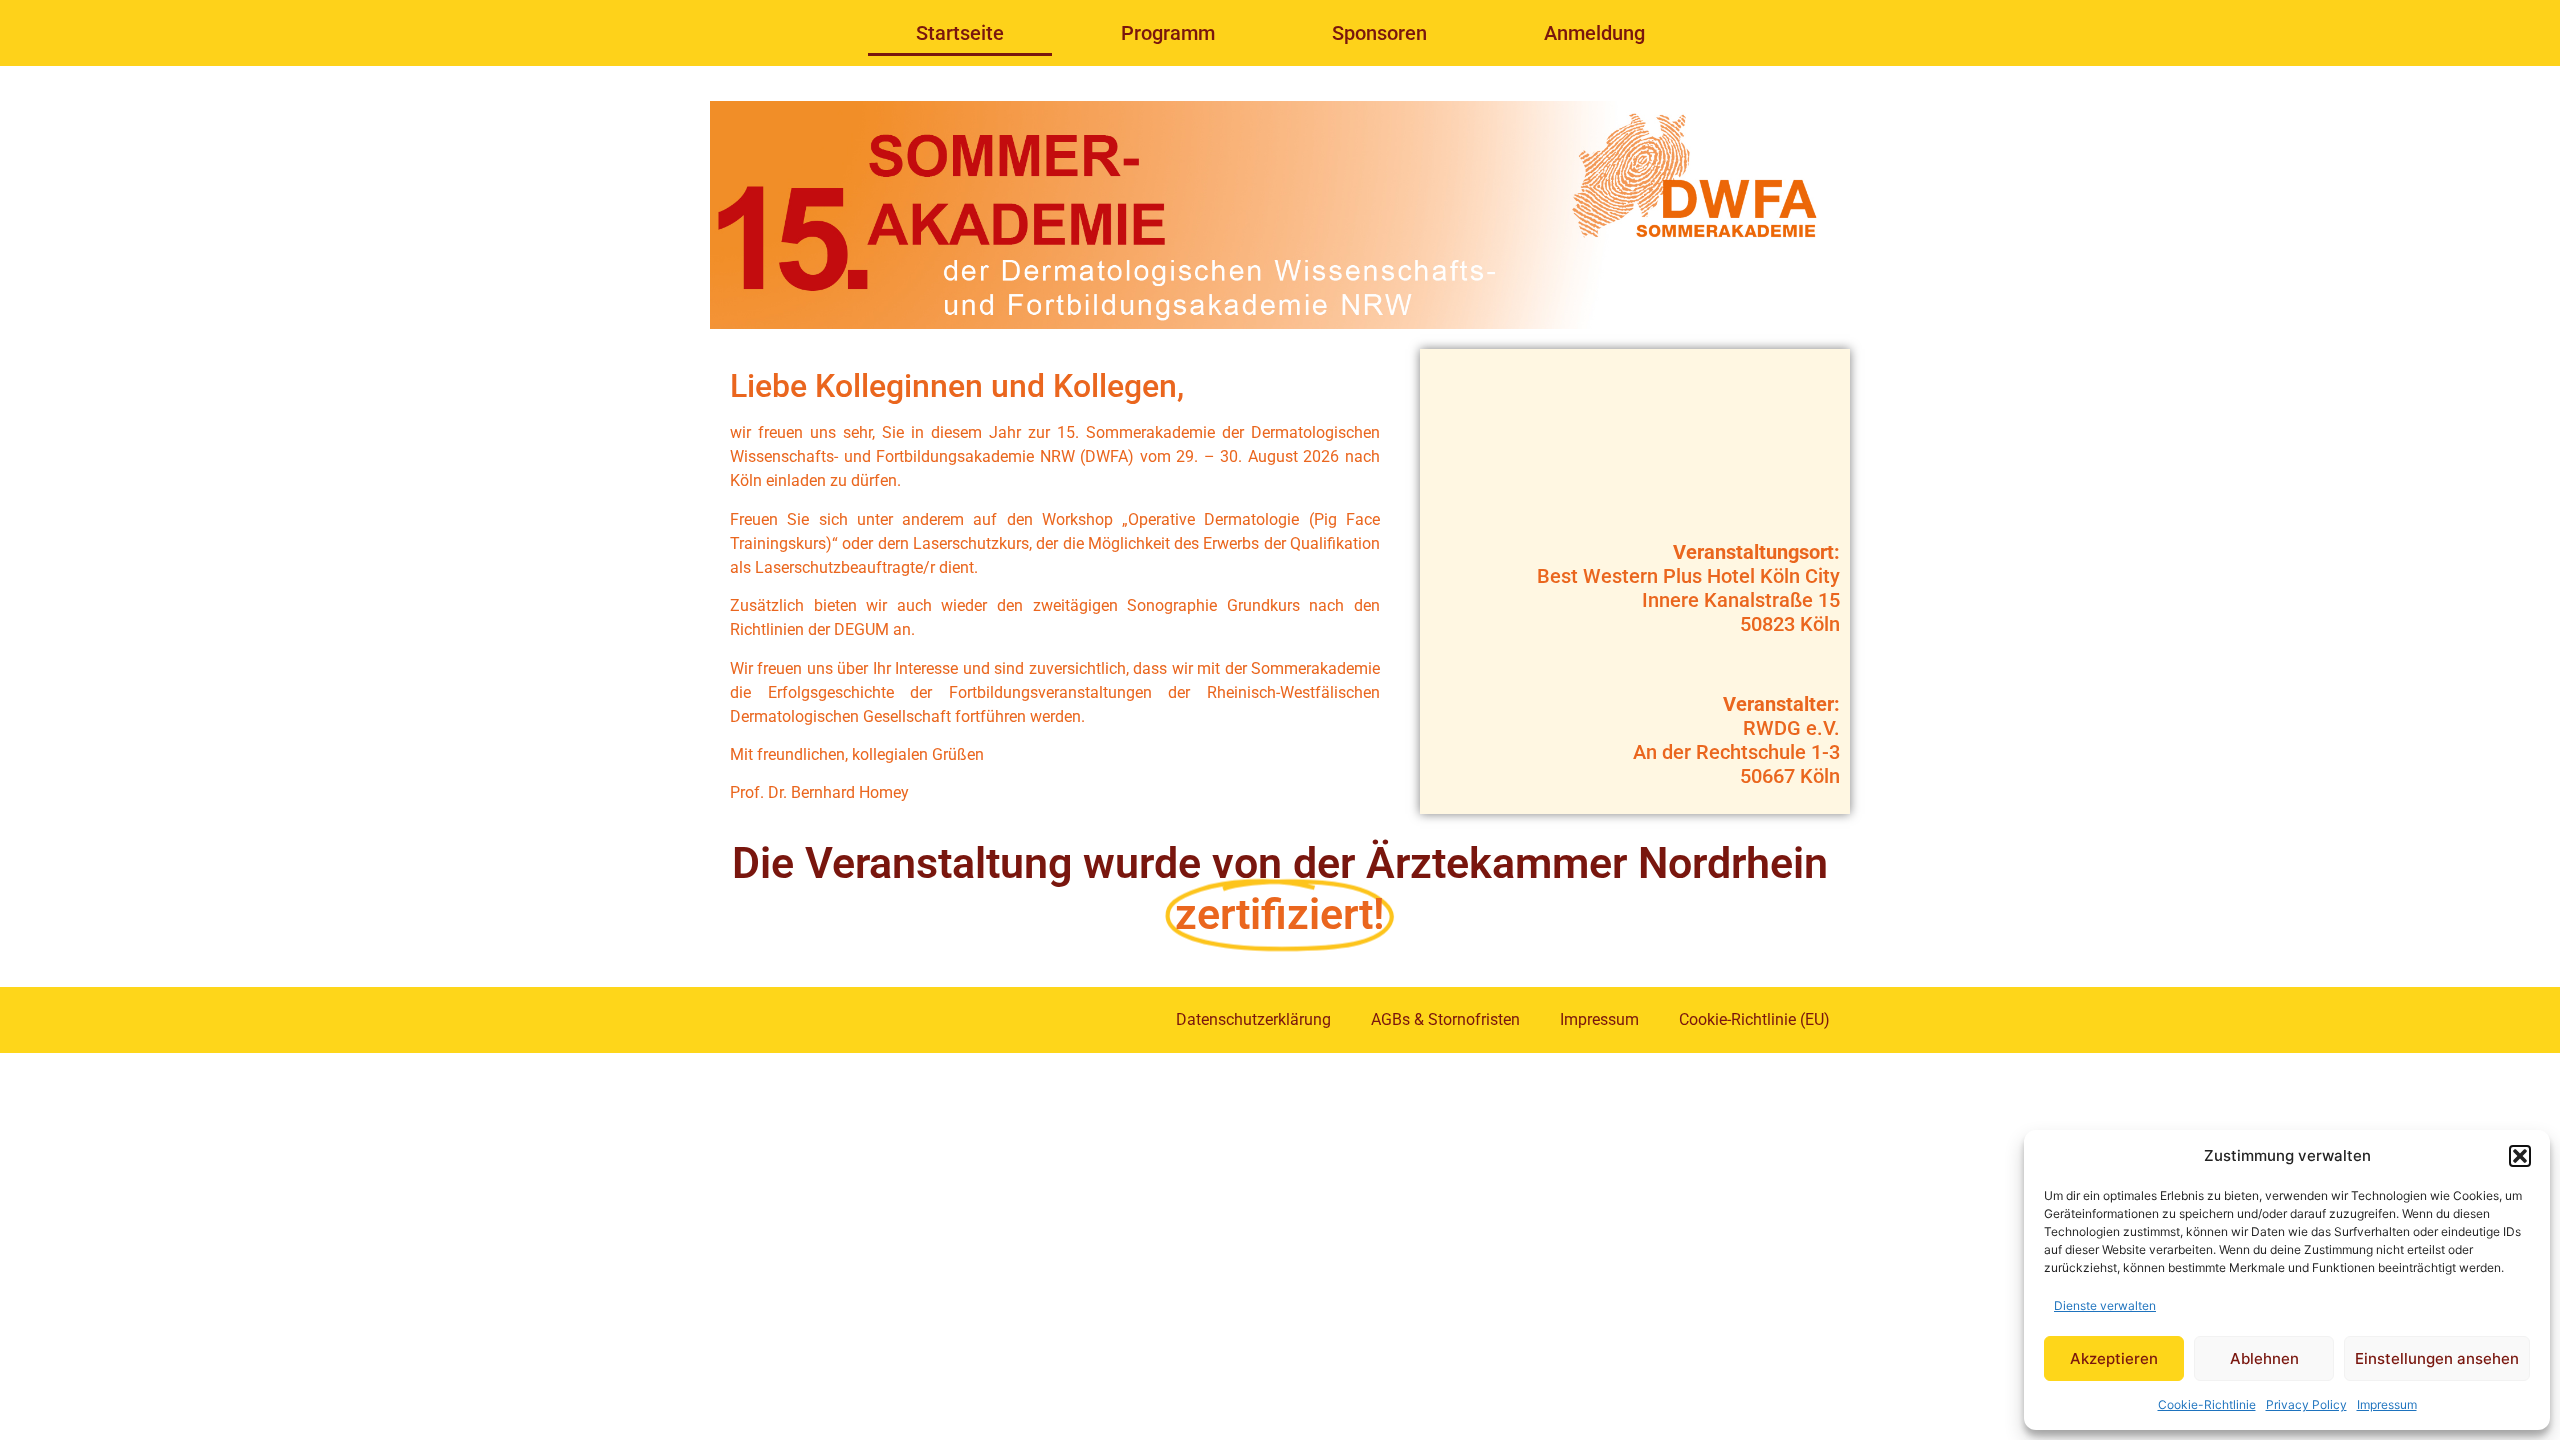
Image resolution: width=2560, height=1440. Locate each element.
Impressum (2387, 1404)
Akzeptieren (2114, 1358)
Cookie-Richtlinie (2207, 1404)
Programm (1168, 33)
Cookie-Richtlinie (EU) (1754, 1019)
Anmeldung (1594, 33)
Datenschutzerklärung (1253, 1019)
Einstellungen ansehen (2437, 1358)
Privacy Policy (2306, 1404)
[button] (2520, 1156)
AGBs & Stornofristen (1445, 1019)
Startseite (960, 33)
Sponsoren (1379, 33)
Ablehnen (2264, 1358)
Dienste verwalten (2105, 1305)
